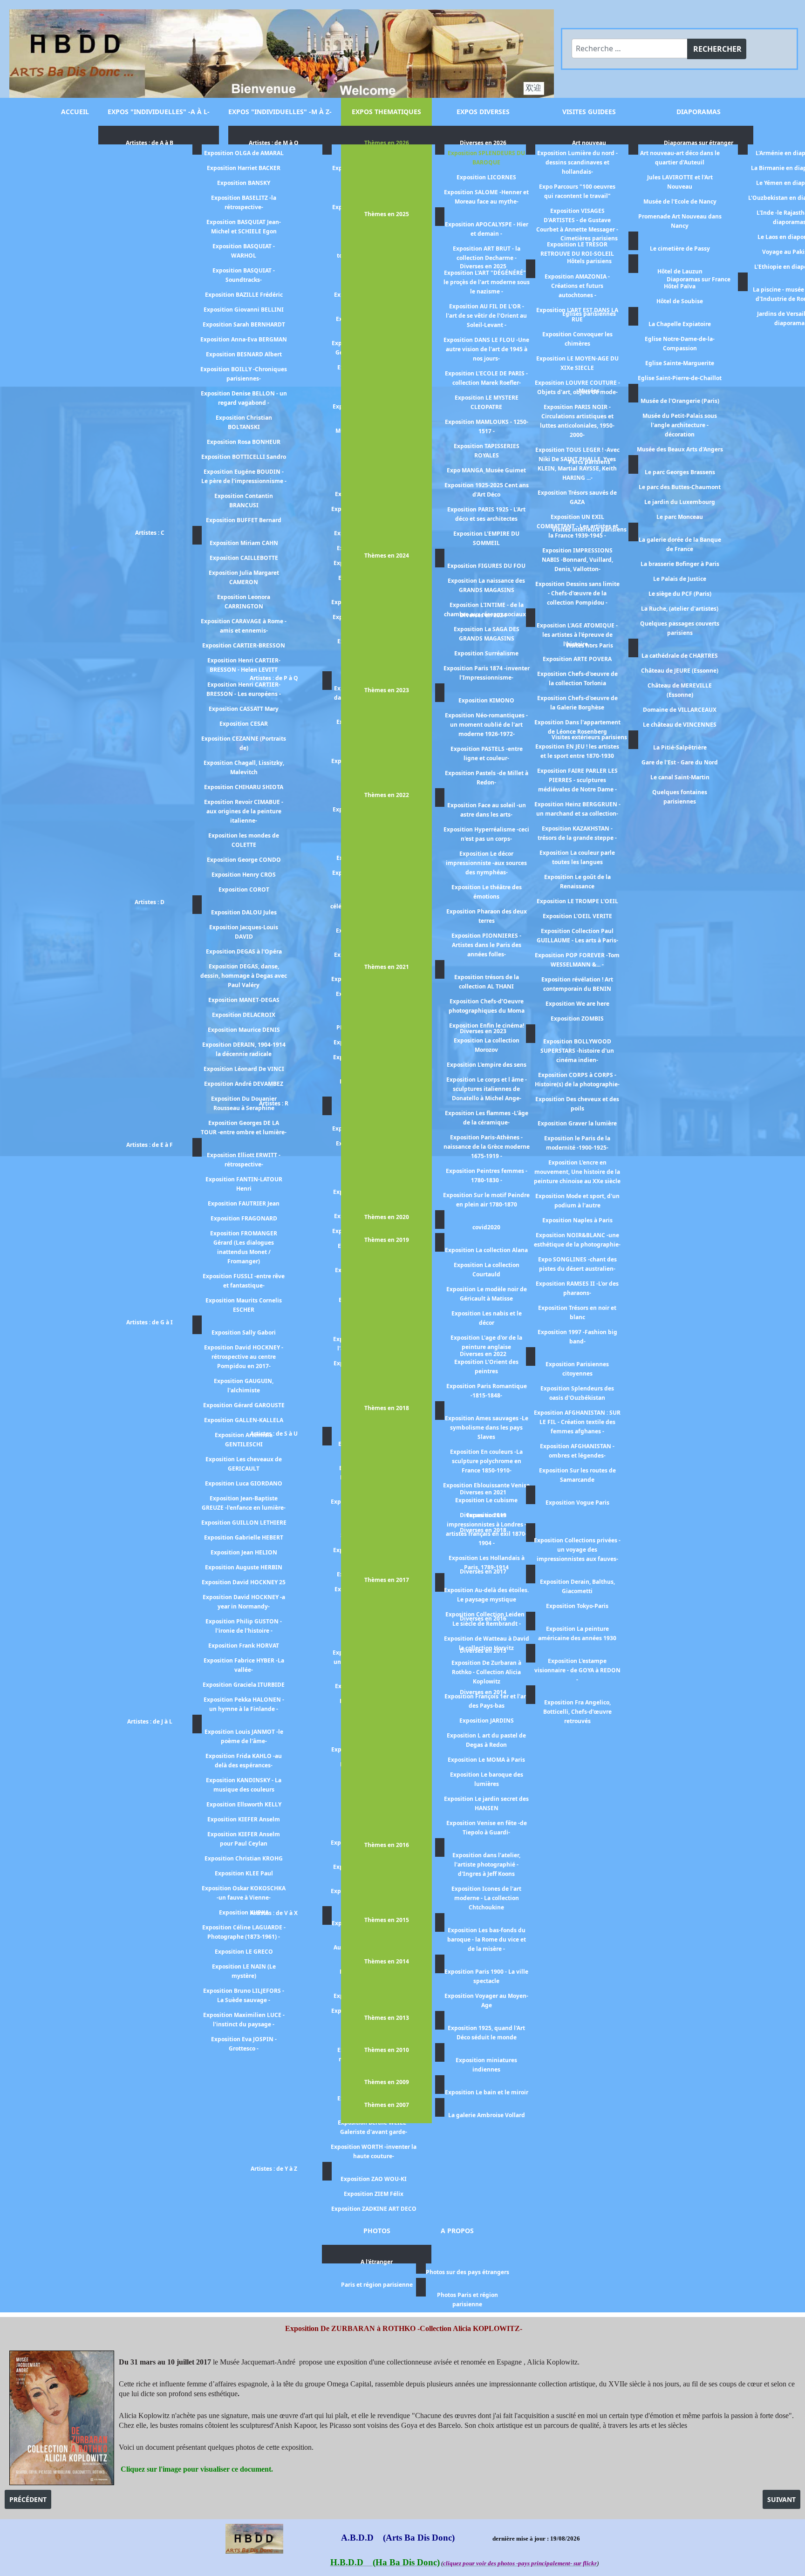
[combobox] (630, 48)
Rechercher (717, 49)
